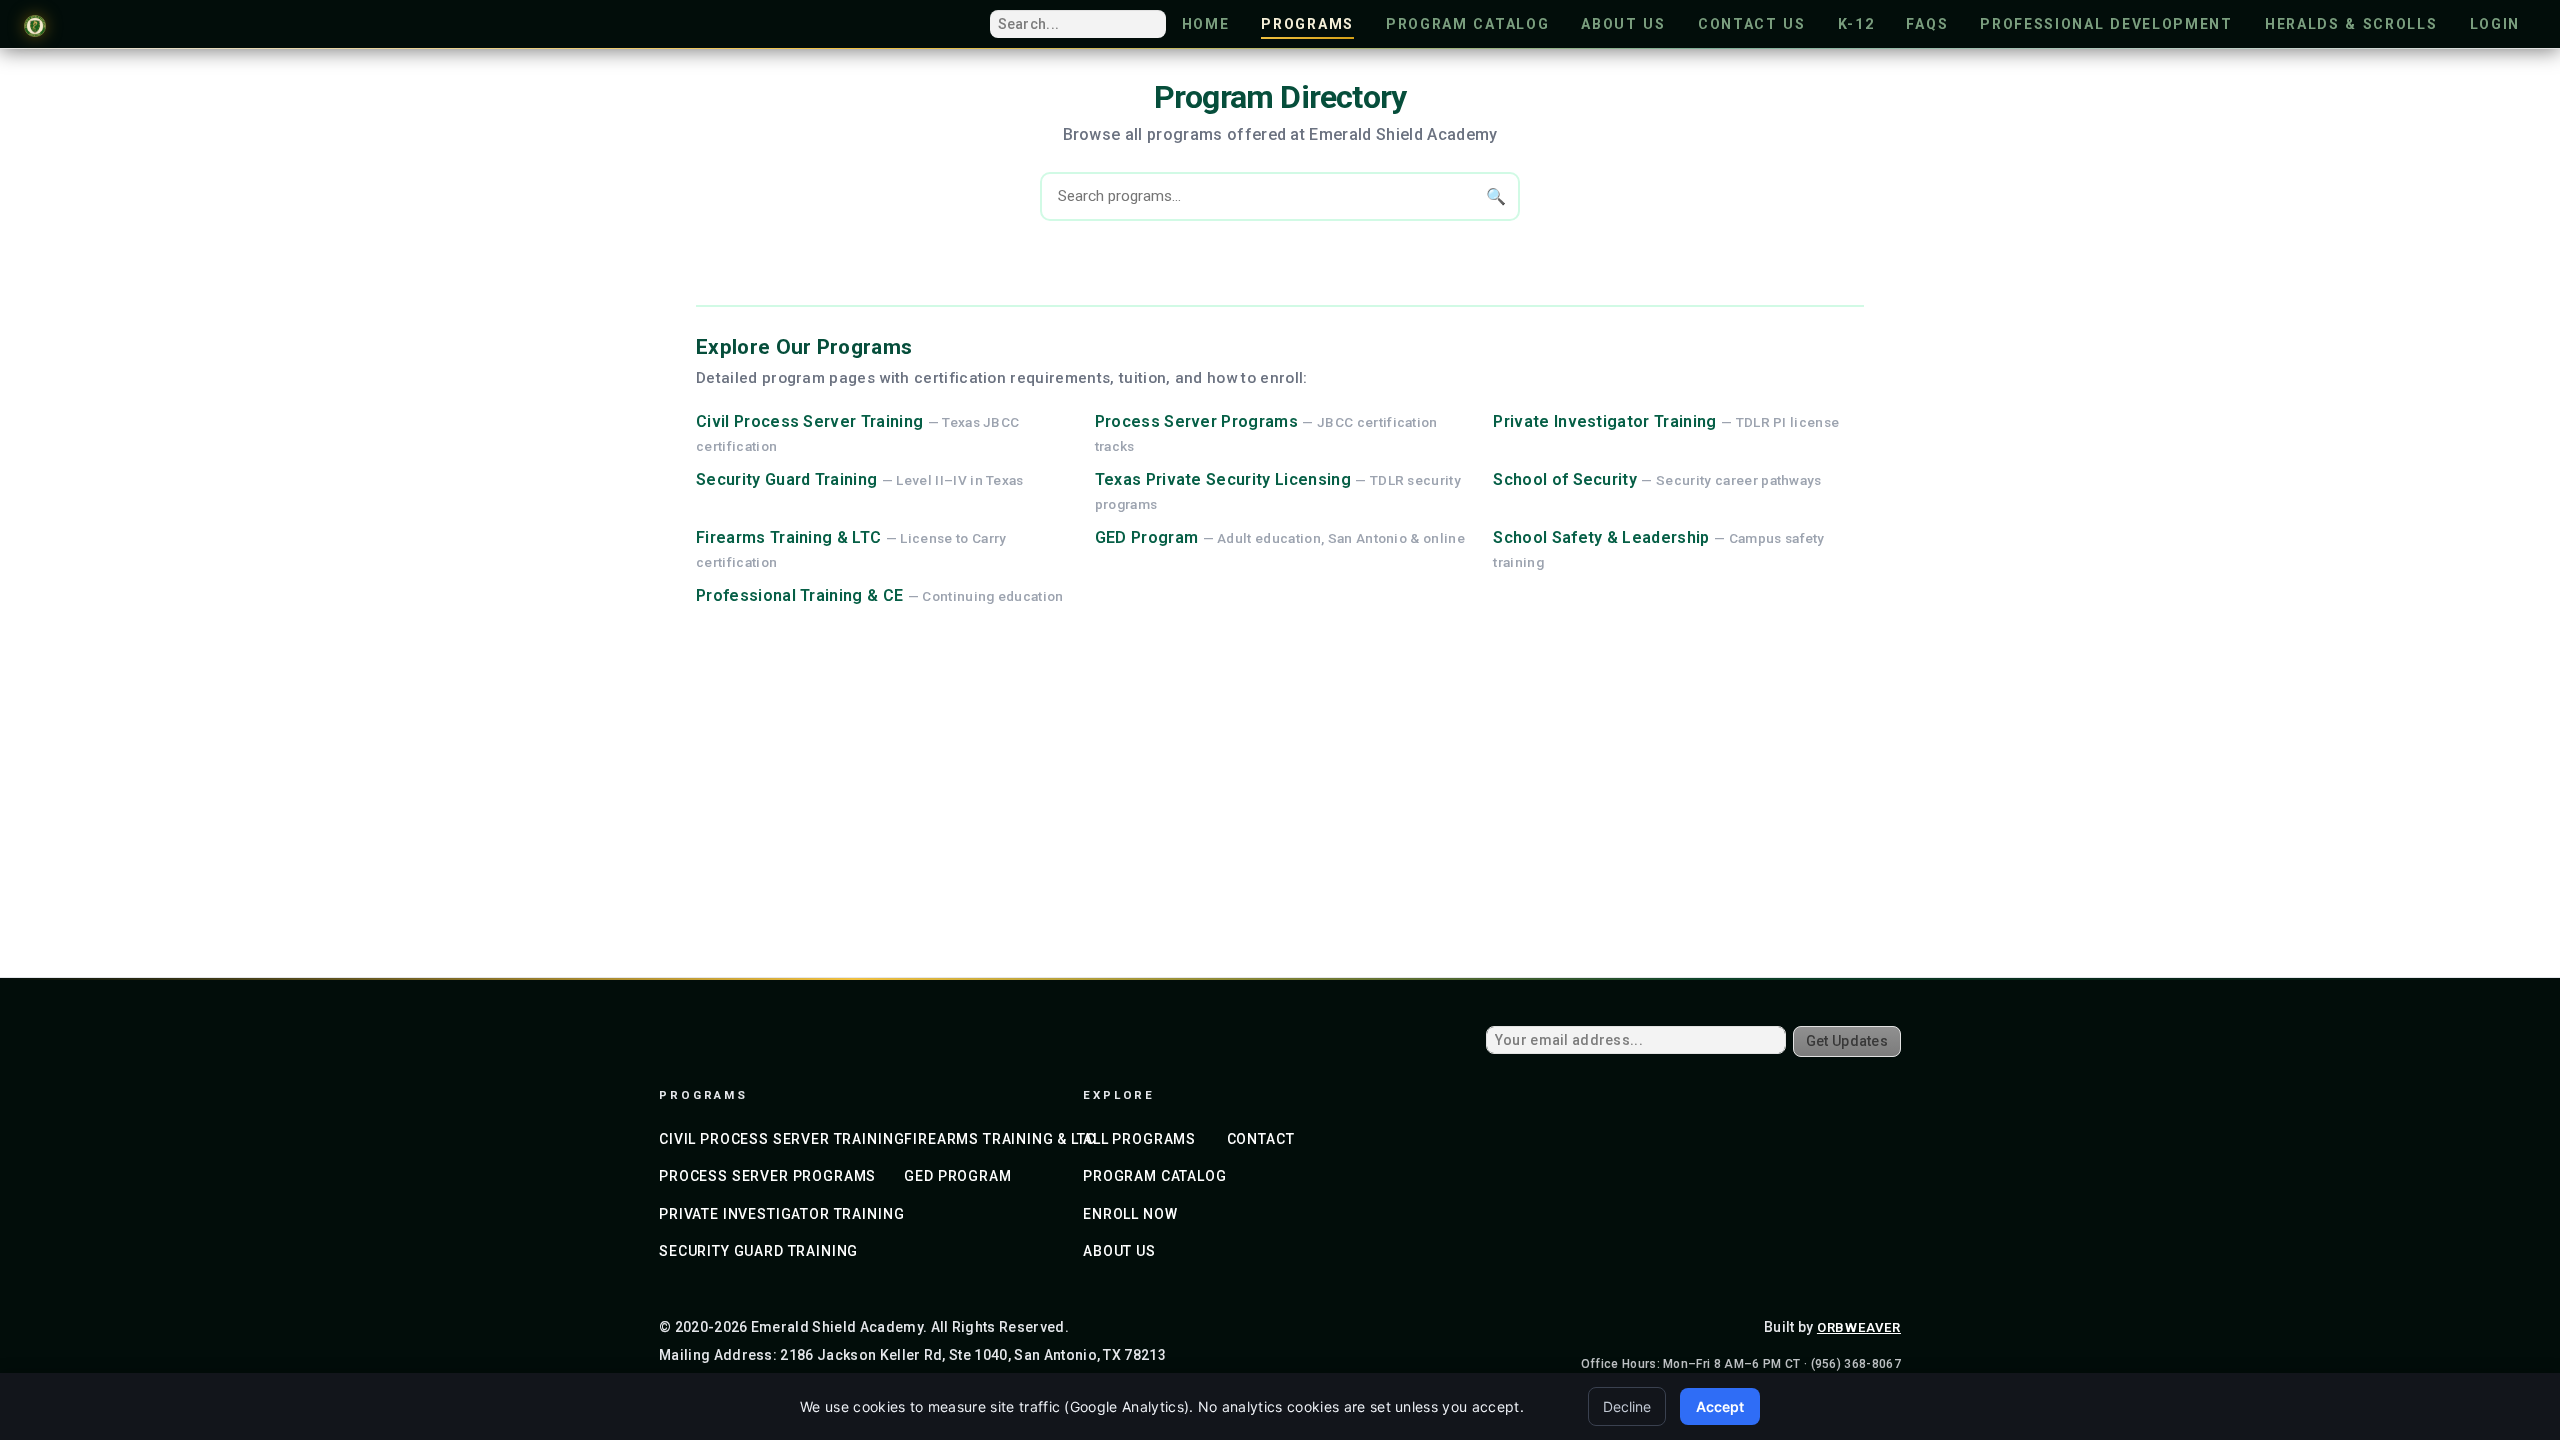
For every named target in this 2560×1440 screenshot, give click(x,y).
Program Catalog (1467, 24)
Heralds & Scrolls (2351, 24)
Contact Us (1752, 24)
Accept (1720, 1406)
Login (2495, 24)
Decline (1627, 1406)
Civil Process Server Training (809, 421)
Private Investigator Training (1604, 421)
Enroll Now (1130, 1214)
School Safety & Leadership (1601, 537)
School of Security (1565, 479)
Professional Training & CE (799, 595)
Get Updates (1847, 1041)
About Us (1623, 24)
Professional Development (2106, 24)
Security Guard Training (786, 479)
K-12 (1856, 24)
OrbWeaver (1859, 1327)
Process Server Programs (1196, 421)
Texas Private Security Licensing (1223, 479)
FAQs (1927, 24)
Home (1206, 24)
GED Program (1147, 537)
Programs (1307, 24)
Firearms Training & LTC (788, 537)
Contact (1261, 1139)
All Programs (1139, 1139)
